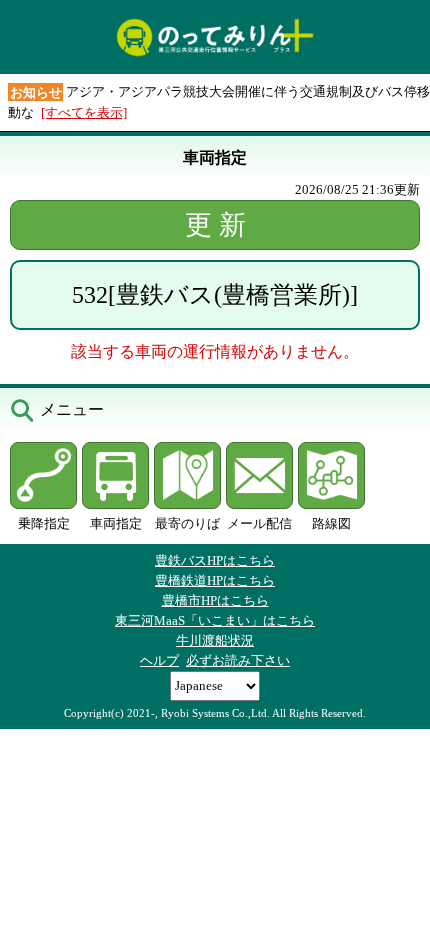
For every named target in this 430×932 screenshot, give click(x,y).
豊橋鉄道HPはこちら (215, 580)
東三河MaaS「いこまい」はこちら (215, 620)
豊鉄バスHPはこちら (215, 560)
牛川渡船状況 (215, 640)
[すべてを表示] (84, 112)
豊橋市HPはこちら (215, 600)
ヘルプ (159, 660)
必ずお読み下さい (238, 660)
